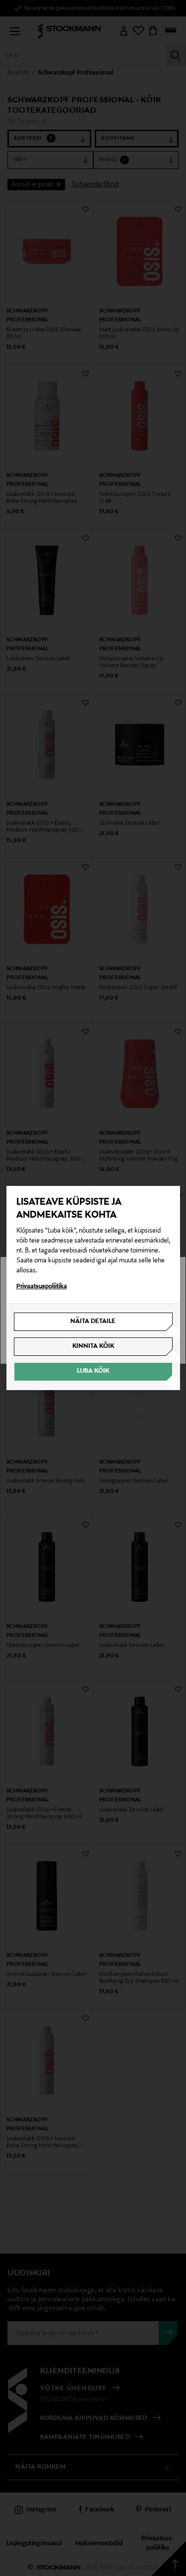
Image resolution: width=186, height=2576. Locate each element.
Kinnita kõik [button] (93, 1346)
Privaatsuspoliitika (42, 1287)
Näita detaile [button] (93, 1322)
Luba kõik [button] (93, 1371)
